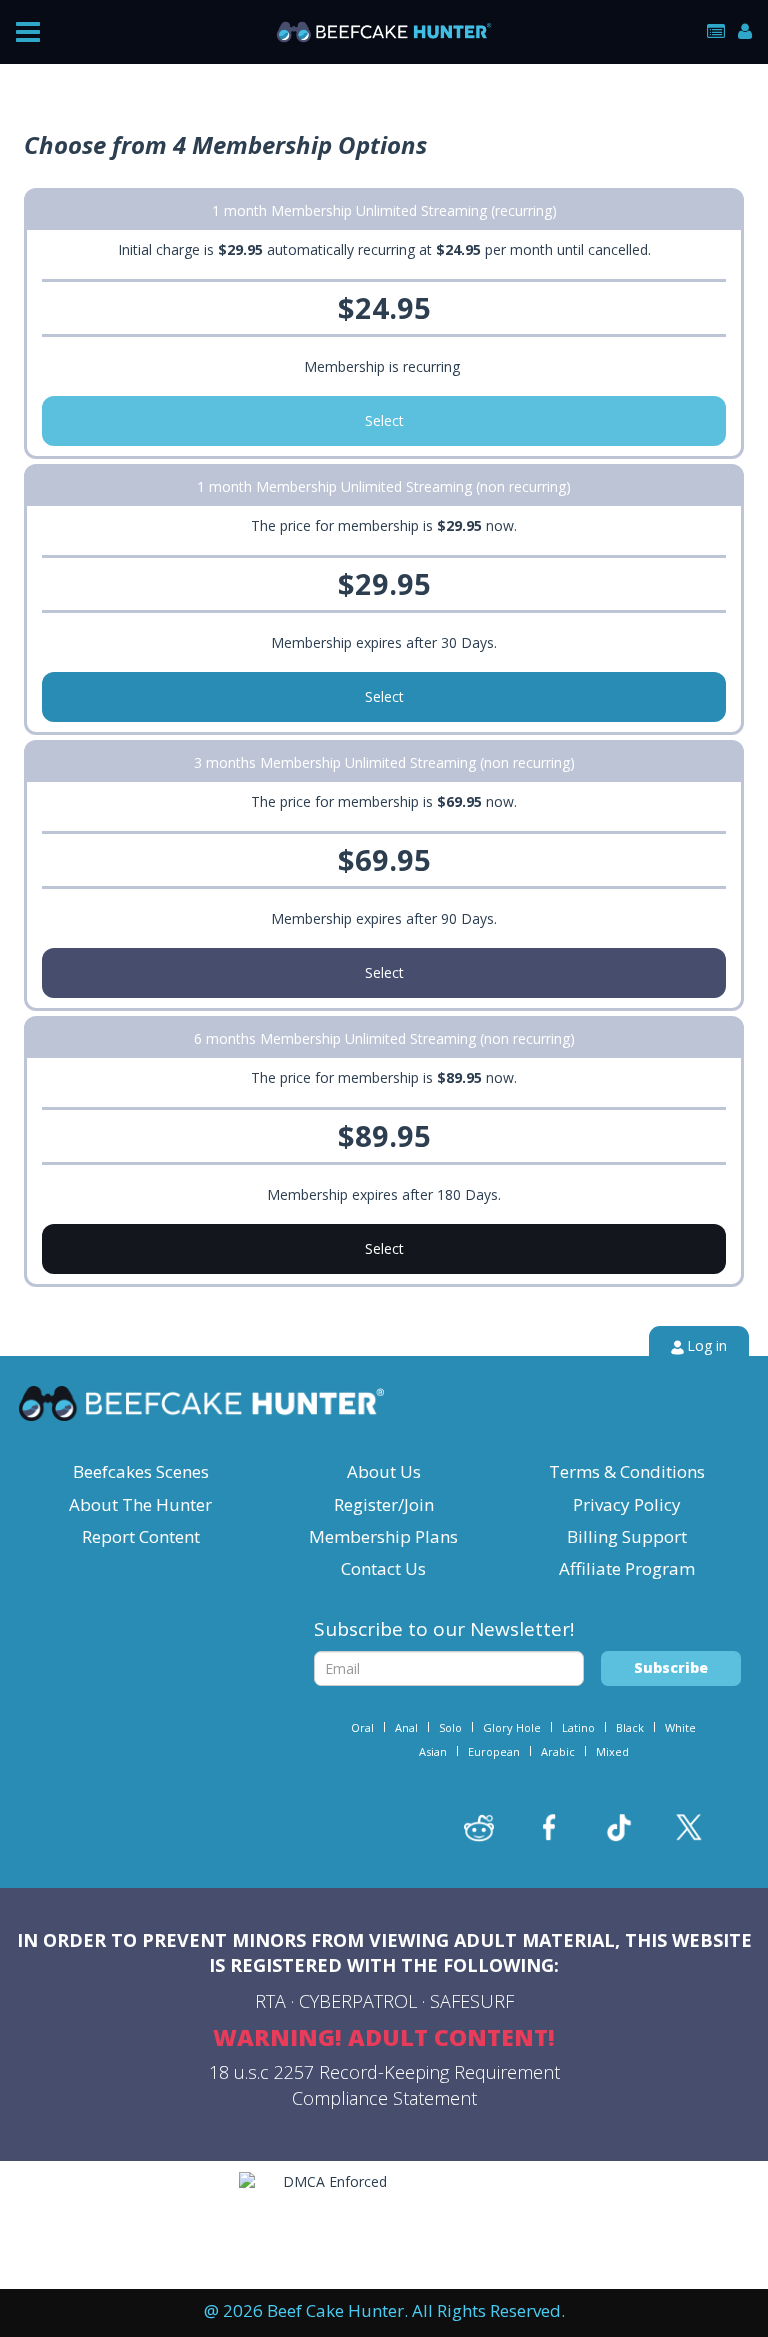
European (494, 1751)
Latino (578, 1727)
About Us (384, 1471)
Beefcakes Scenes (141, 1471)
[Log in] (745, 32)
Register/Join (384, 1504)
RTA (270, 2001)
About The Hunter (140, 1504)
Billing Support (627, 1536)
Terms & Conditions (627, 1471)
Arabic (558, 1751)
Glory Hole (512, 1727)
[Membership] (716, 32)
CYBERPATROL (358, 2001)
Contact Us (383, 1568)
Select (384, 420)
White (680, 1727)
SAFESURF (472, 2001)
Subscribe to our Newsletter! (444, 1629)
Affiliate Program (627, 1568)
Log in (707, 1345)
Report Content (141, 1536)
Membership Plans (383, 1536)
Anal (406, 1727)
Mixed (612, 1751)
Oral (362, 1727)
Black (630, 1727)
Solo (450, 1727)
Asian (433, 1751)
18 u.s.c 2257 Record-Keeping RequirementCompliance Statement (384, 2085)
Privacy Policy (627, 1504)
